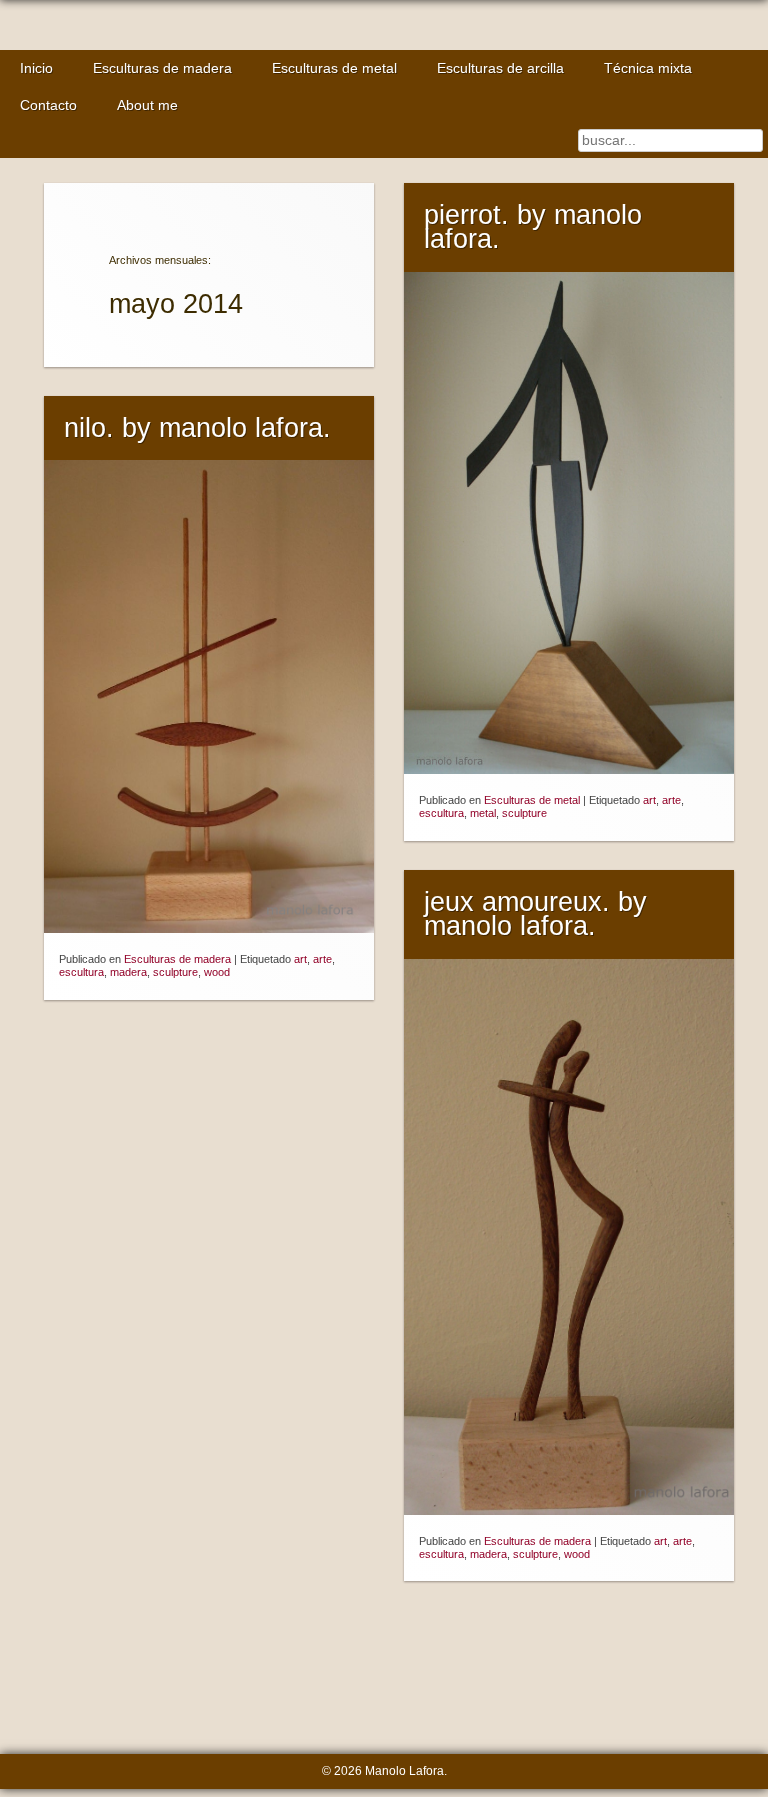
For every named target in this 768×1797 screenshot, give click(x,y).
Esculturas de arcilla (500, 68)
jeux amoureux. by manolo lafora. (535, 914)
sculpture (524, 813)
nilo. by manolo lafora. (197, 428)
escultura (441, 813)
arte (671, 800)
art (649, 800)
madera (128, 972)
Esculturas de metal (334, 68)
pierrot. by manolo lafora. (533, 227)
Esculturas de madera (162, 68)
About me (147, 105)
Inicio (36, 68)
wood (217, 972)
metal (483, 813)
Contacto (48, 105)
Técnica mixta (648, 68)
